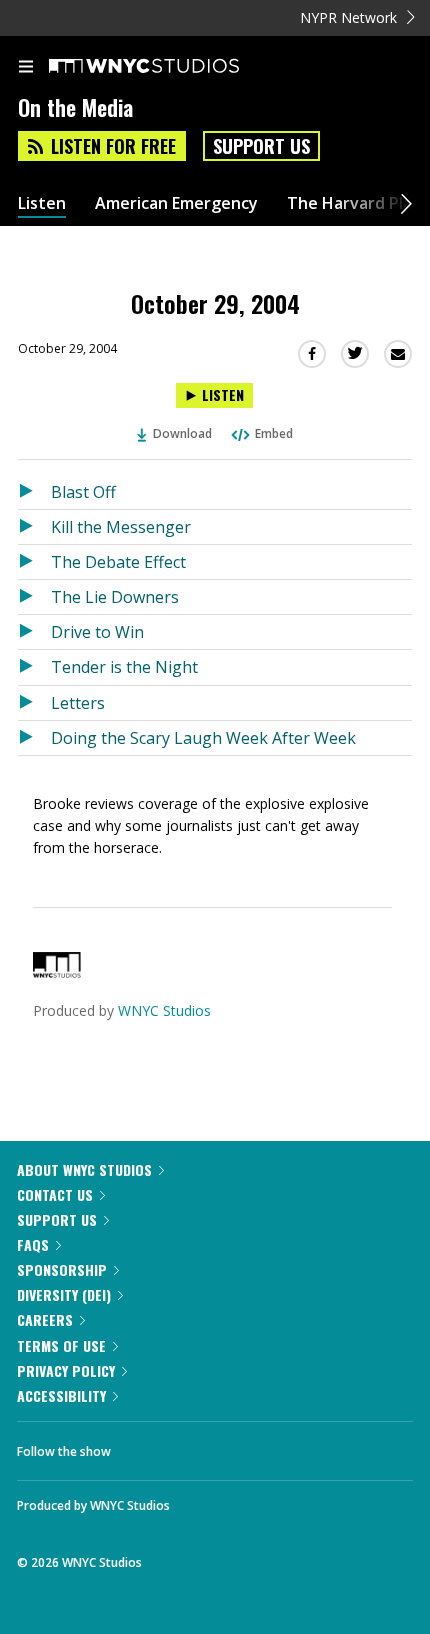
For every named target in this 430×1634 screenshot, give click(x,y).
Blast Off (83, 492)
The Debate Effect (118, 562)
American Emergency (176, 203)
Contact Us (55, 1194)
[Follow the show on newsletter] (255, 1446)
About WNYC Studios (84, 1169)
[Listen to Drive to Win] (34, 632)
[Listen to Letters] (34, 703)
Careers (45, 1319)
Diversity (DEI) (64, 1294)
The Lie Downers (115, 597)
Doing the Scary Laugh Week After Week (203, 738)
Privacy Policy (66, 1370)
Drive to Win (97, 632)
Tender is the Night (124, 667)
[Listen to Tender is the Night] (34, 667)
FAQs (33, 1244)
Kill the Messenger (121, 527)
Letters (78, 703)
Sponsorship (62, 1269)
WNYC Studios (164, 1010)
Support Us (261, 146)
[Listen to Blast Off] (34, 492)
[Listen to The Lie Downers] (34, 597)
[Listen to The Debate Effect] (34, 562)
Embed (274, 433)
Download (182, 433)
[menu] (26, 68)
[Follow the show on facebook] (146, 1446)
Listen (42, 203)
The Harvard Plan (354, 203)
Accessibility (61, 1395)
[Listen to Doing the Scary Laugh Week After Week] (34, 738)
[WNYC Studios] (57, 972)
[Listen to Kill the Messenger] (34, 527)
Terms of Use (61, 1345)
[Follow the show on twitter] (201, 1446)
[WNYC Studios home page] (169, 67)
